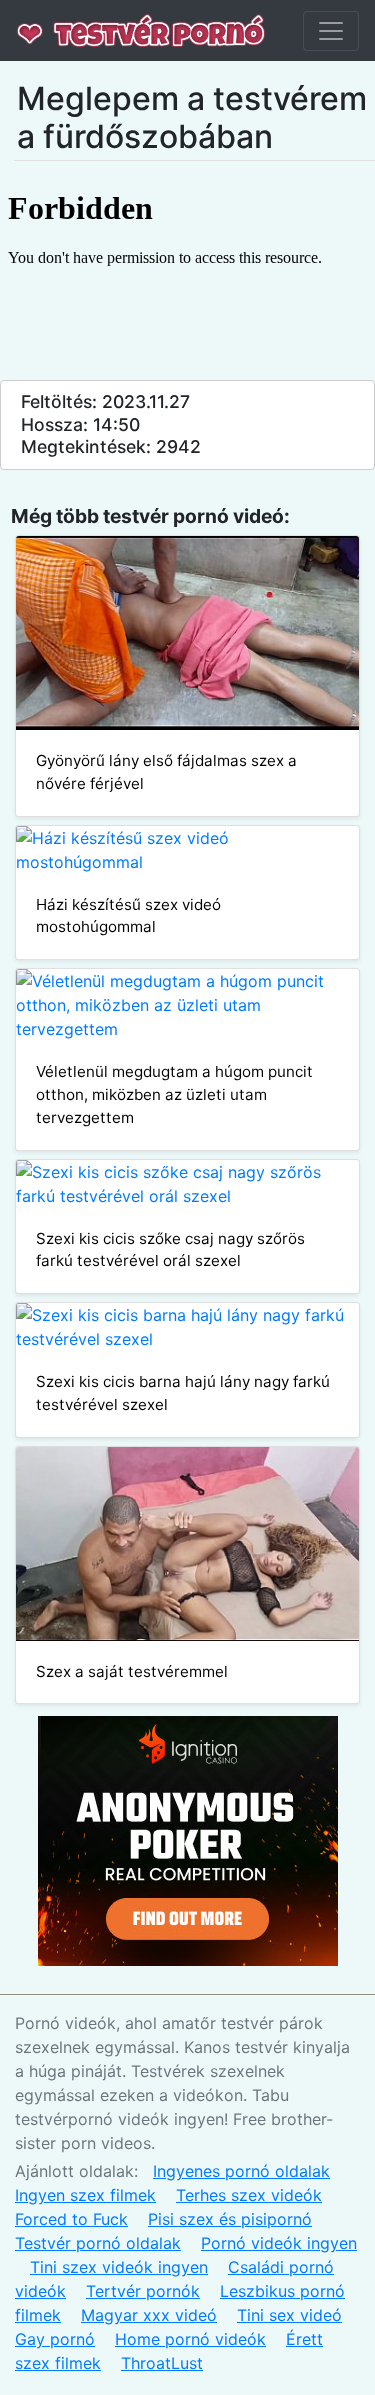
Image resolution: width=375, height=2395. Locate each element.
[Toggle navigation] (331, 31)
